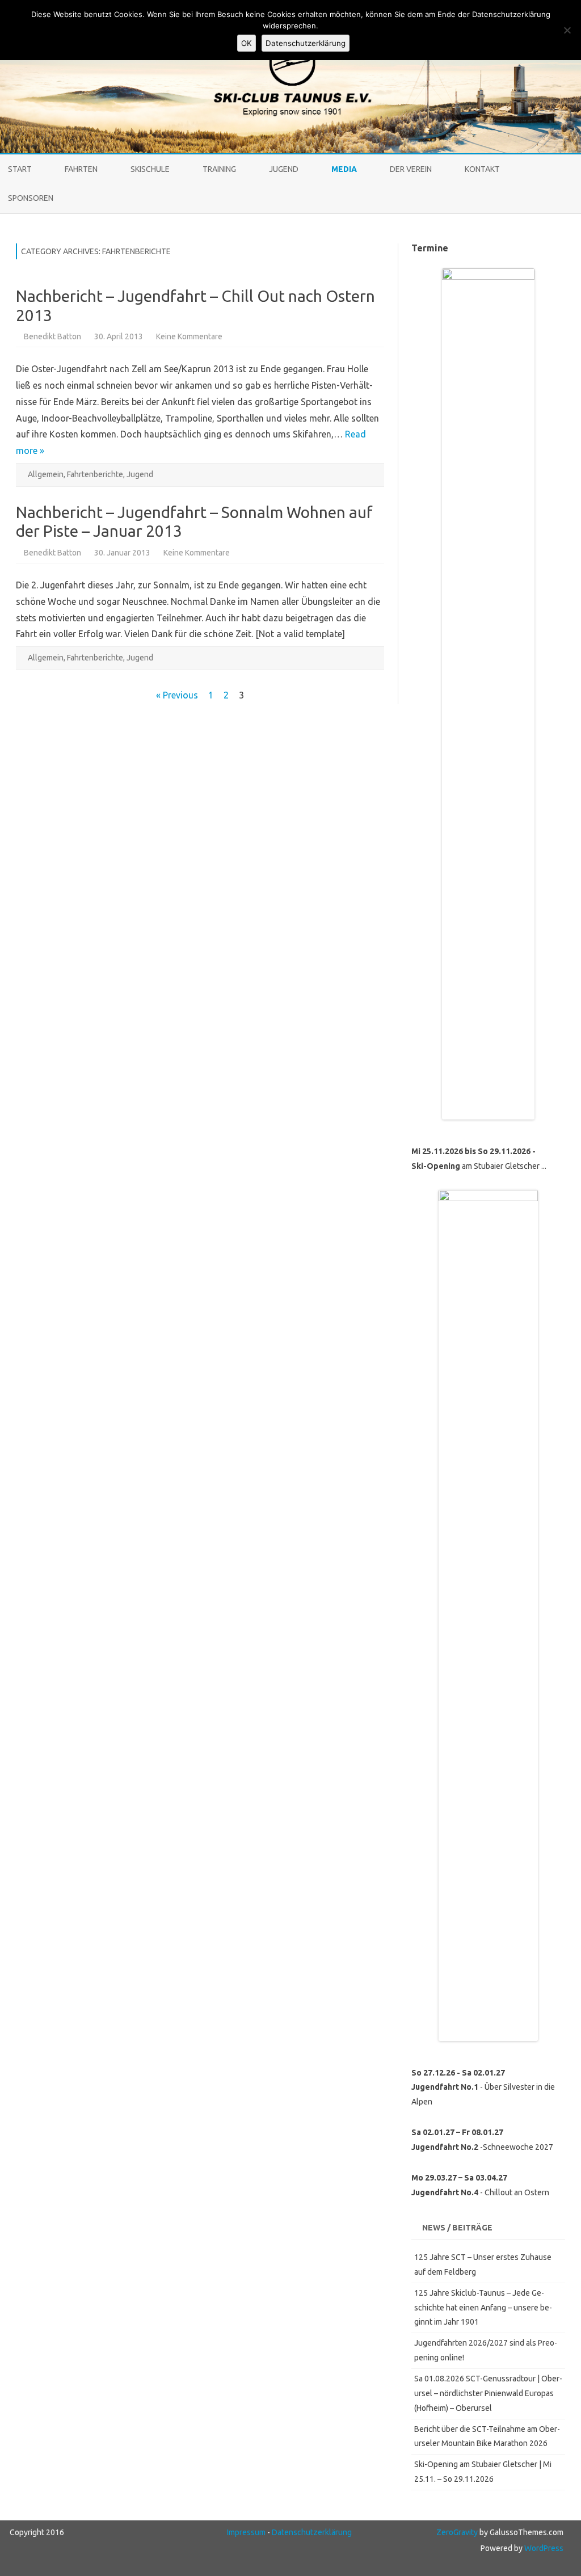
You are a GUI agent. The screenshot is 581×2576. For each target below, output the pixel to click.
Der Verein (411, 169)
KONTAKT (482, 169)
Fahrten (81, 169)
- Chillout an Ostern (480, 2192)
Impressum (246, 2532)
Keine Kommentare (189, 336)
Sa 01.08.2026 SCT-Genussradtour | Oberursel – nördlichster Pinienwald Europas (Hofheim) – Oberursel (488, 2393)
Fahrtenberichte (95, 474)
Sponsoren (31, 198)
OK (247, 43)
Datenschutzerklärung (312, 2532)
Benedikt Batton (52, 336)
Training (219, 169)
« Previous (177, 695)
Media (344, 169)
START (20, 169)
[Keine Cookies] (567, 30)
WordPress (543, 2548)
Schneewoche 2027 (518, 2147)
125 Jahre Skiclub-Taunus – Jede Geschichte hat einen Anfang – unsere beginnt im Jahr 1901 (483, 2308)
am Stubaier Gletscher (476, 1166)
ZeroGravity (457, 2532)
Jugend (284, 169)
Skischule (150, 169)
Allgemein (46, 474)
